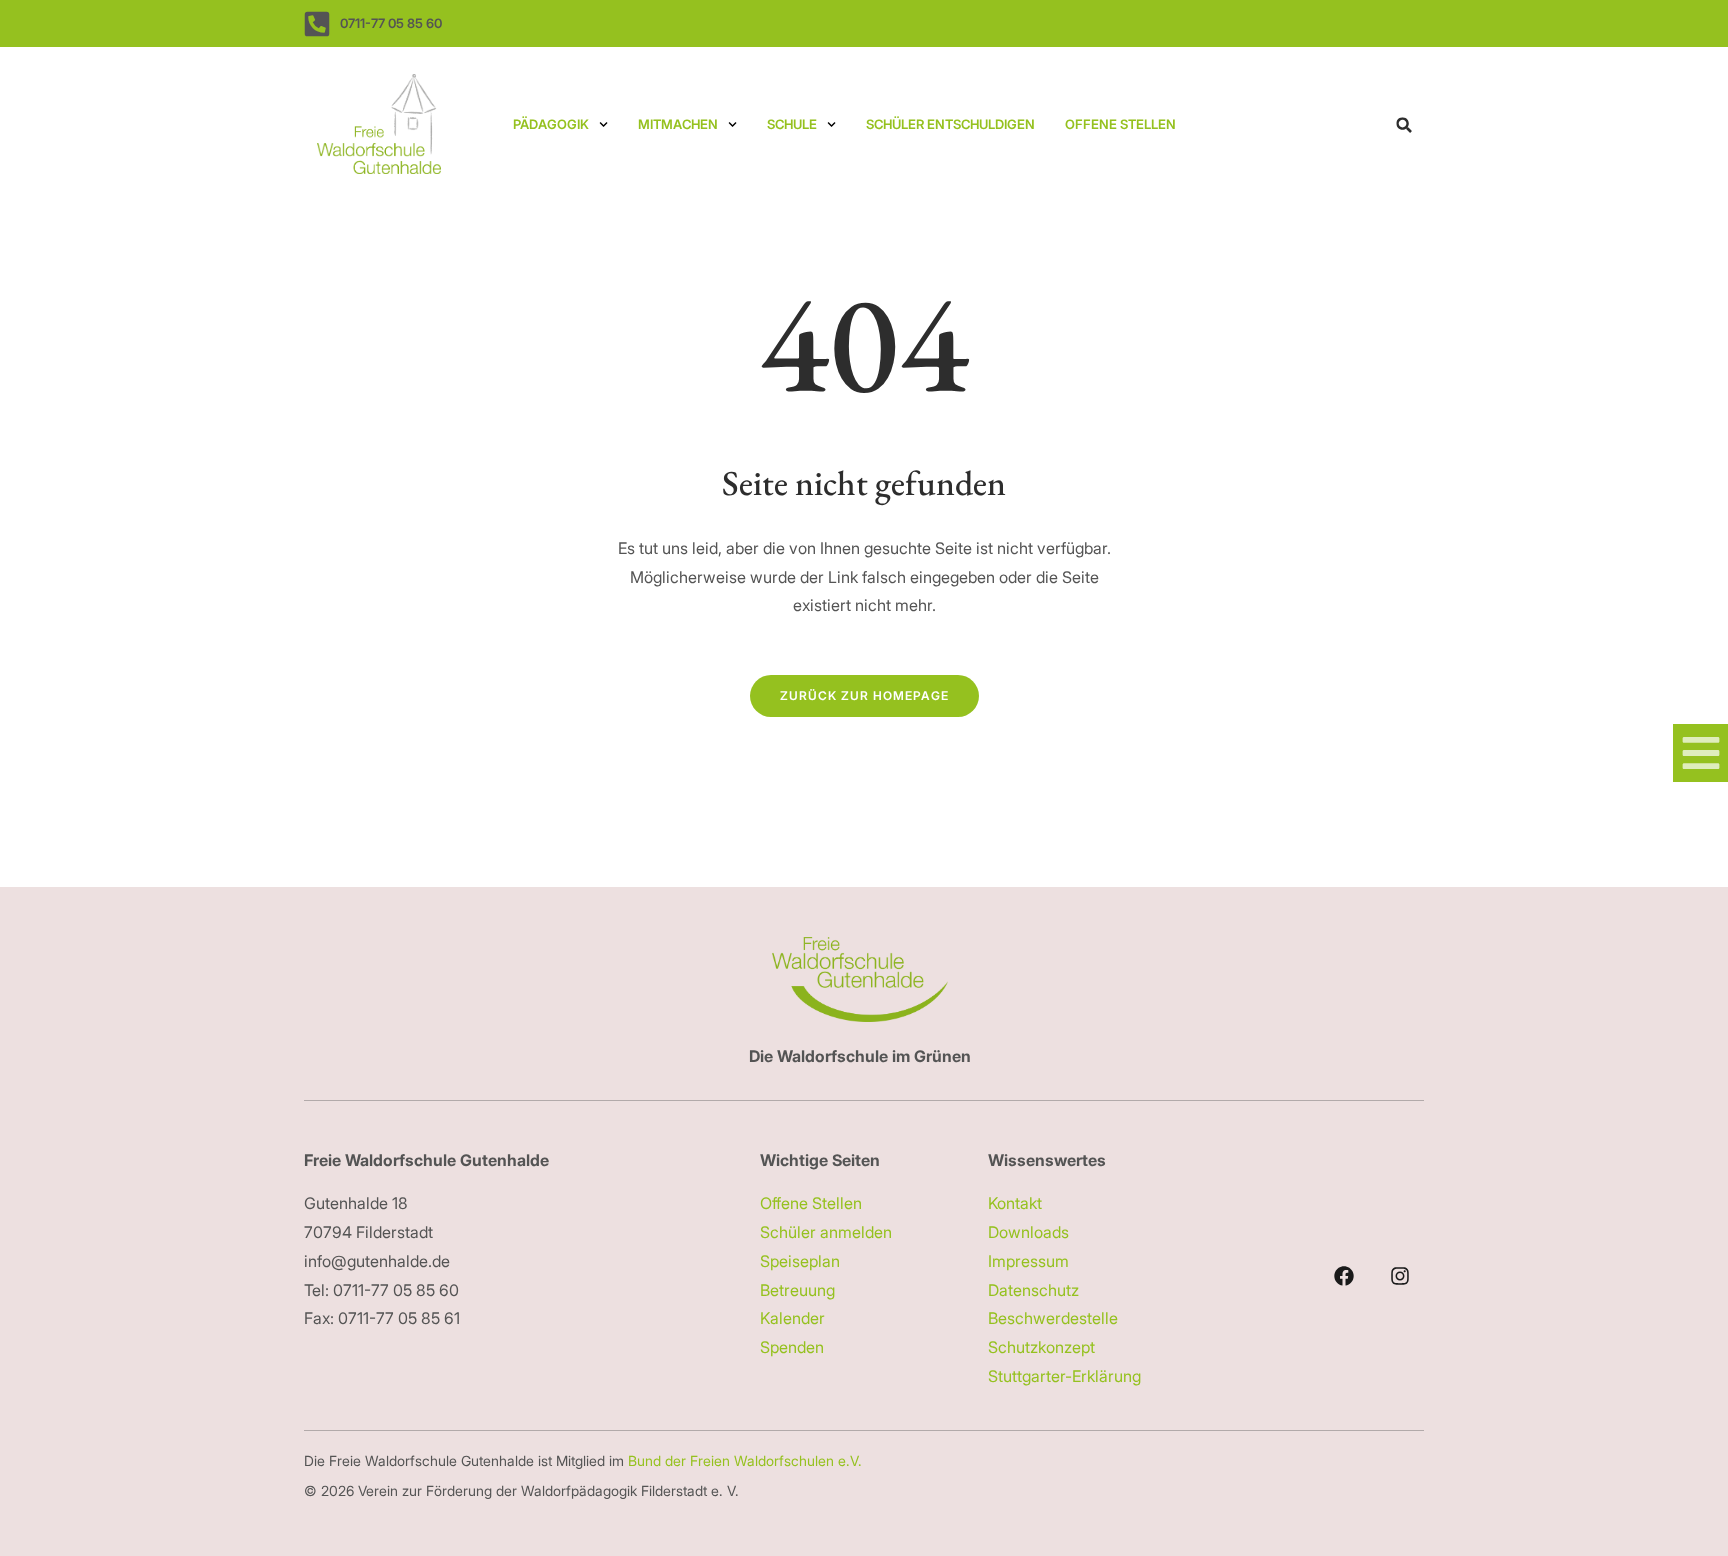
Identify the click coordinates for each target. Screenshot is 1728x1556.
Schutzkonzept (1041, 1347)
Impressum (1028, 1261)
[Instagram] (1400, 1276)
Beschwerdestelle (1053, 1318)
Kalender (792, 1318)
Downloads (1028, 1232)
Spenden (792, 1347)
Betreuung (797, 1290)
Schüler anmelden (826, 1232)
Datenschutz (1033, 1290)
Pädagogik (551, 124)
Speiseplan (800, 1261)
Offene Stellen (1120, 124)
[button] (1404, 125)
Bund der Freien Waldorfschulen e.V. (747, 1460)
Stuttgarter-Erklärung (1064, 1376)
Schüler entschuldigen (950, 124)
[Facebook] (1344, 1276)
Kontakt (1015, 1203)
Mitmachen (678, 124)
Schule (792, 124)
